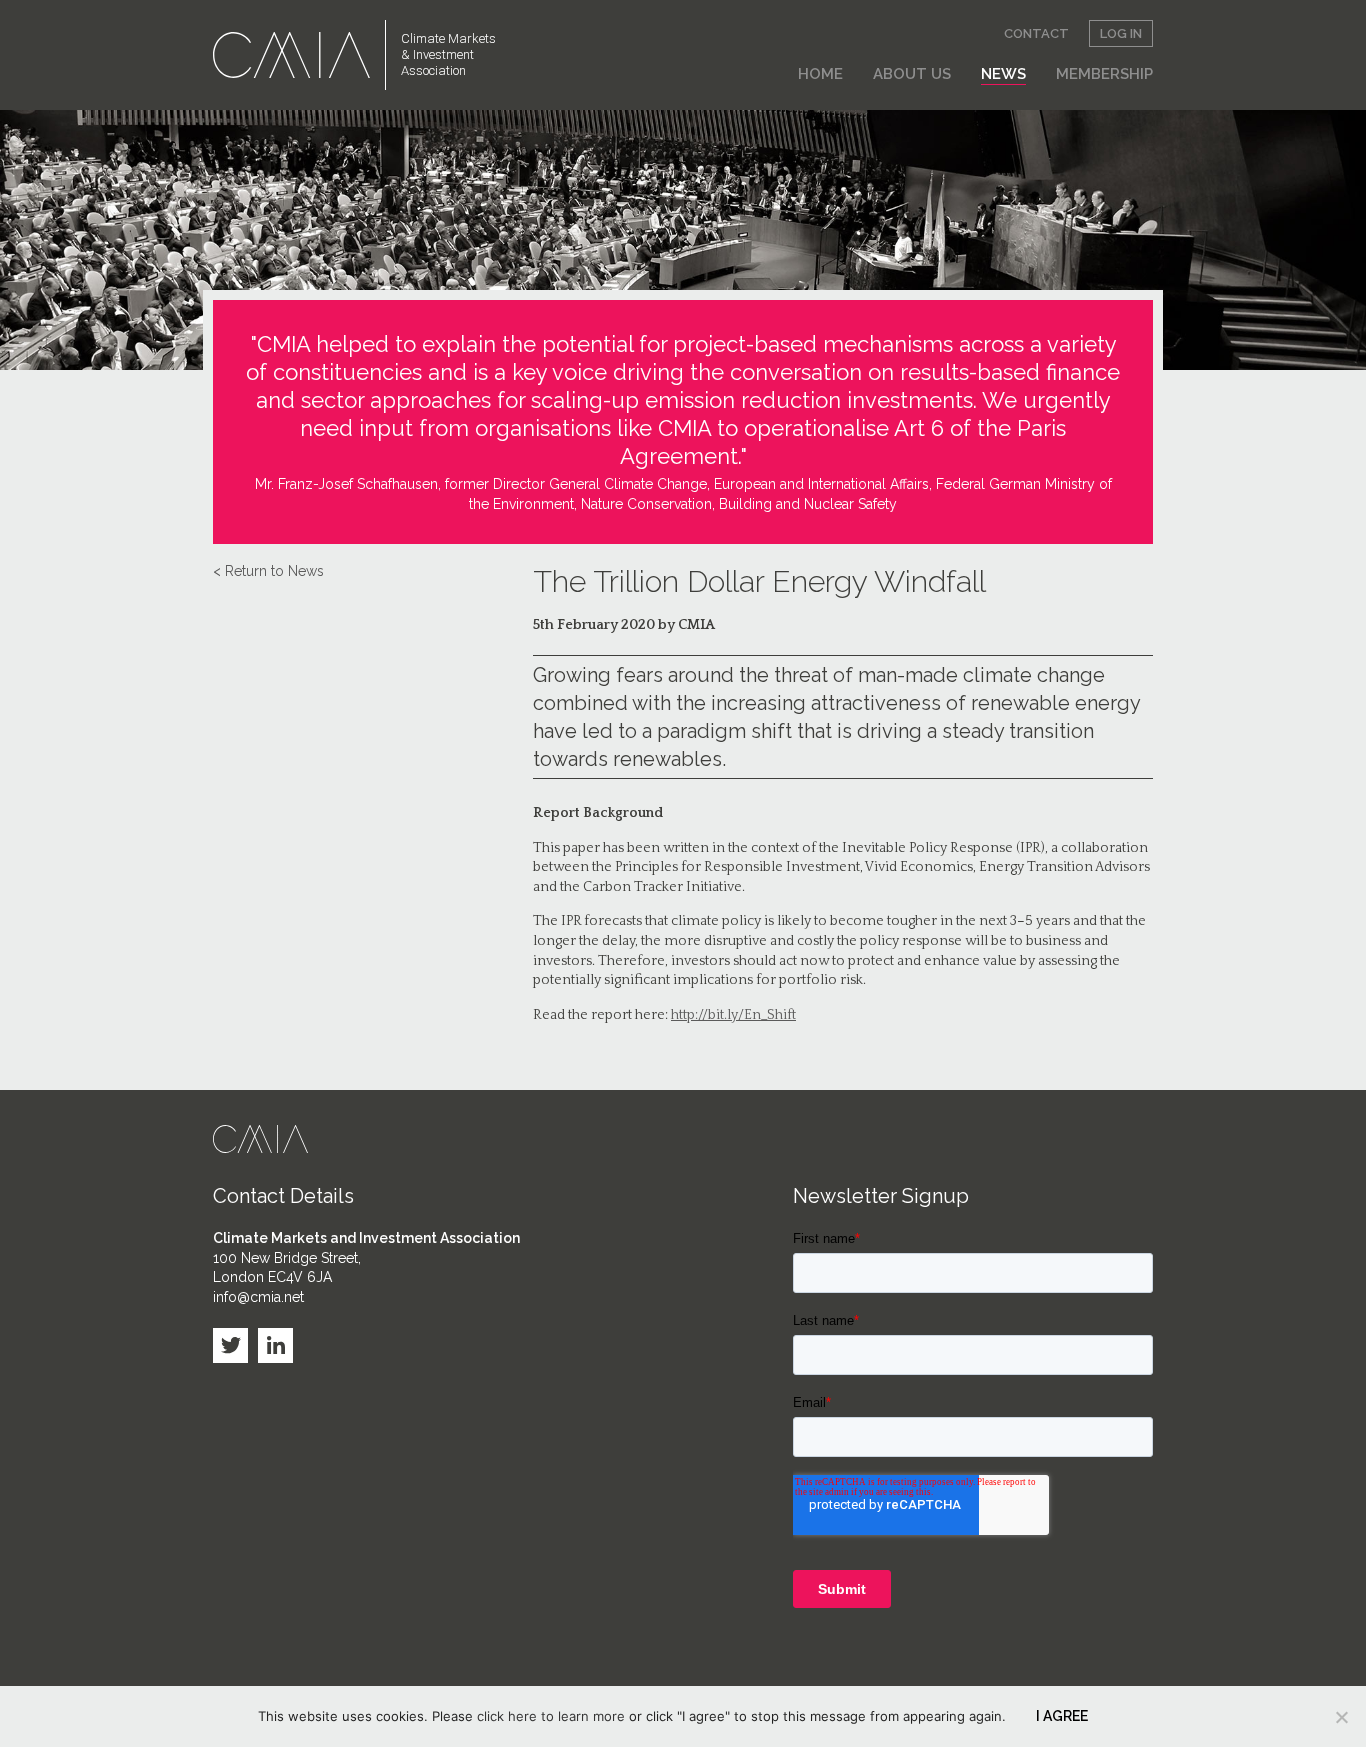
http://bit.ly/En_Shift (733, 1015)
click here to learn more (551, 1716)
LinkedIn (275, 1345)
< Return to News (268, 571)
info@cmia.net (258, 1297)
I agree (1062, 1716)
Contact (1036, 33)
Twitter (230, 1345)
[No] (1341, 1717)
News (1003, 74)
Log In (1121, 33)
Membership (1104, 74)
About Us (912, 74)
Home (820, 74)
